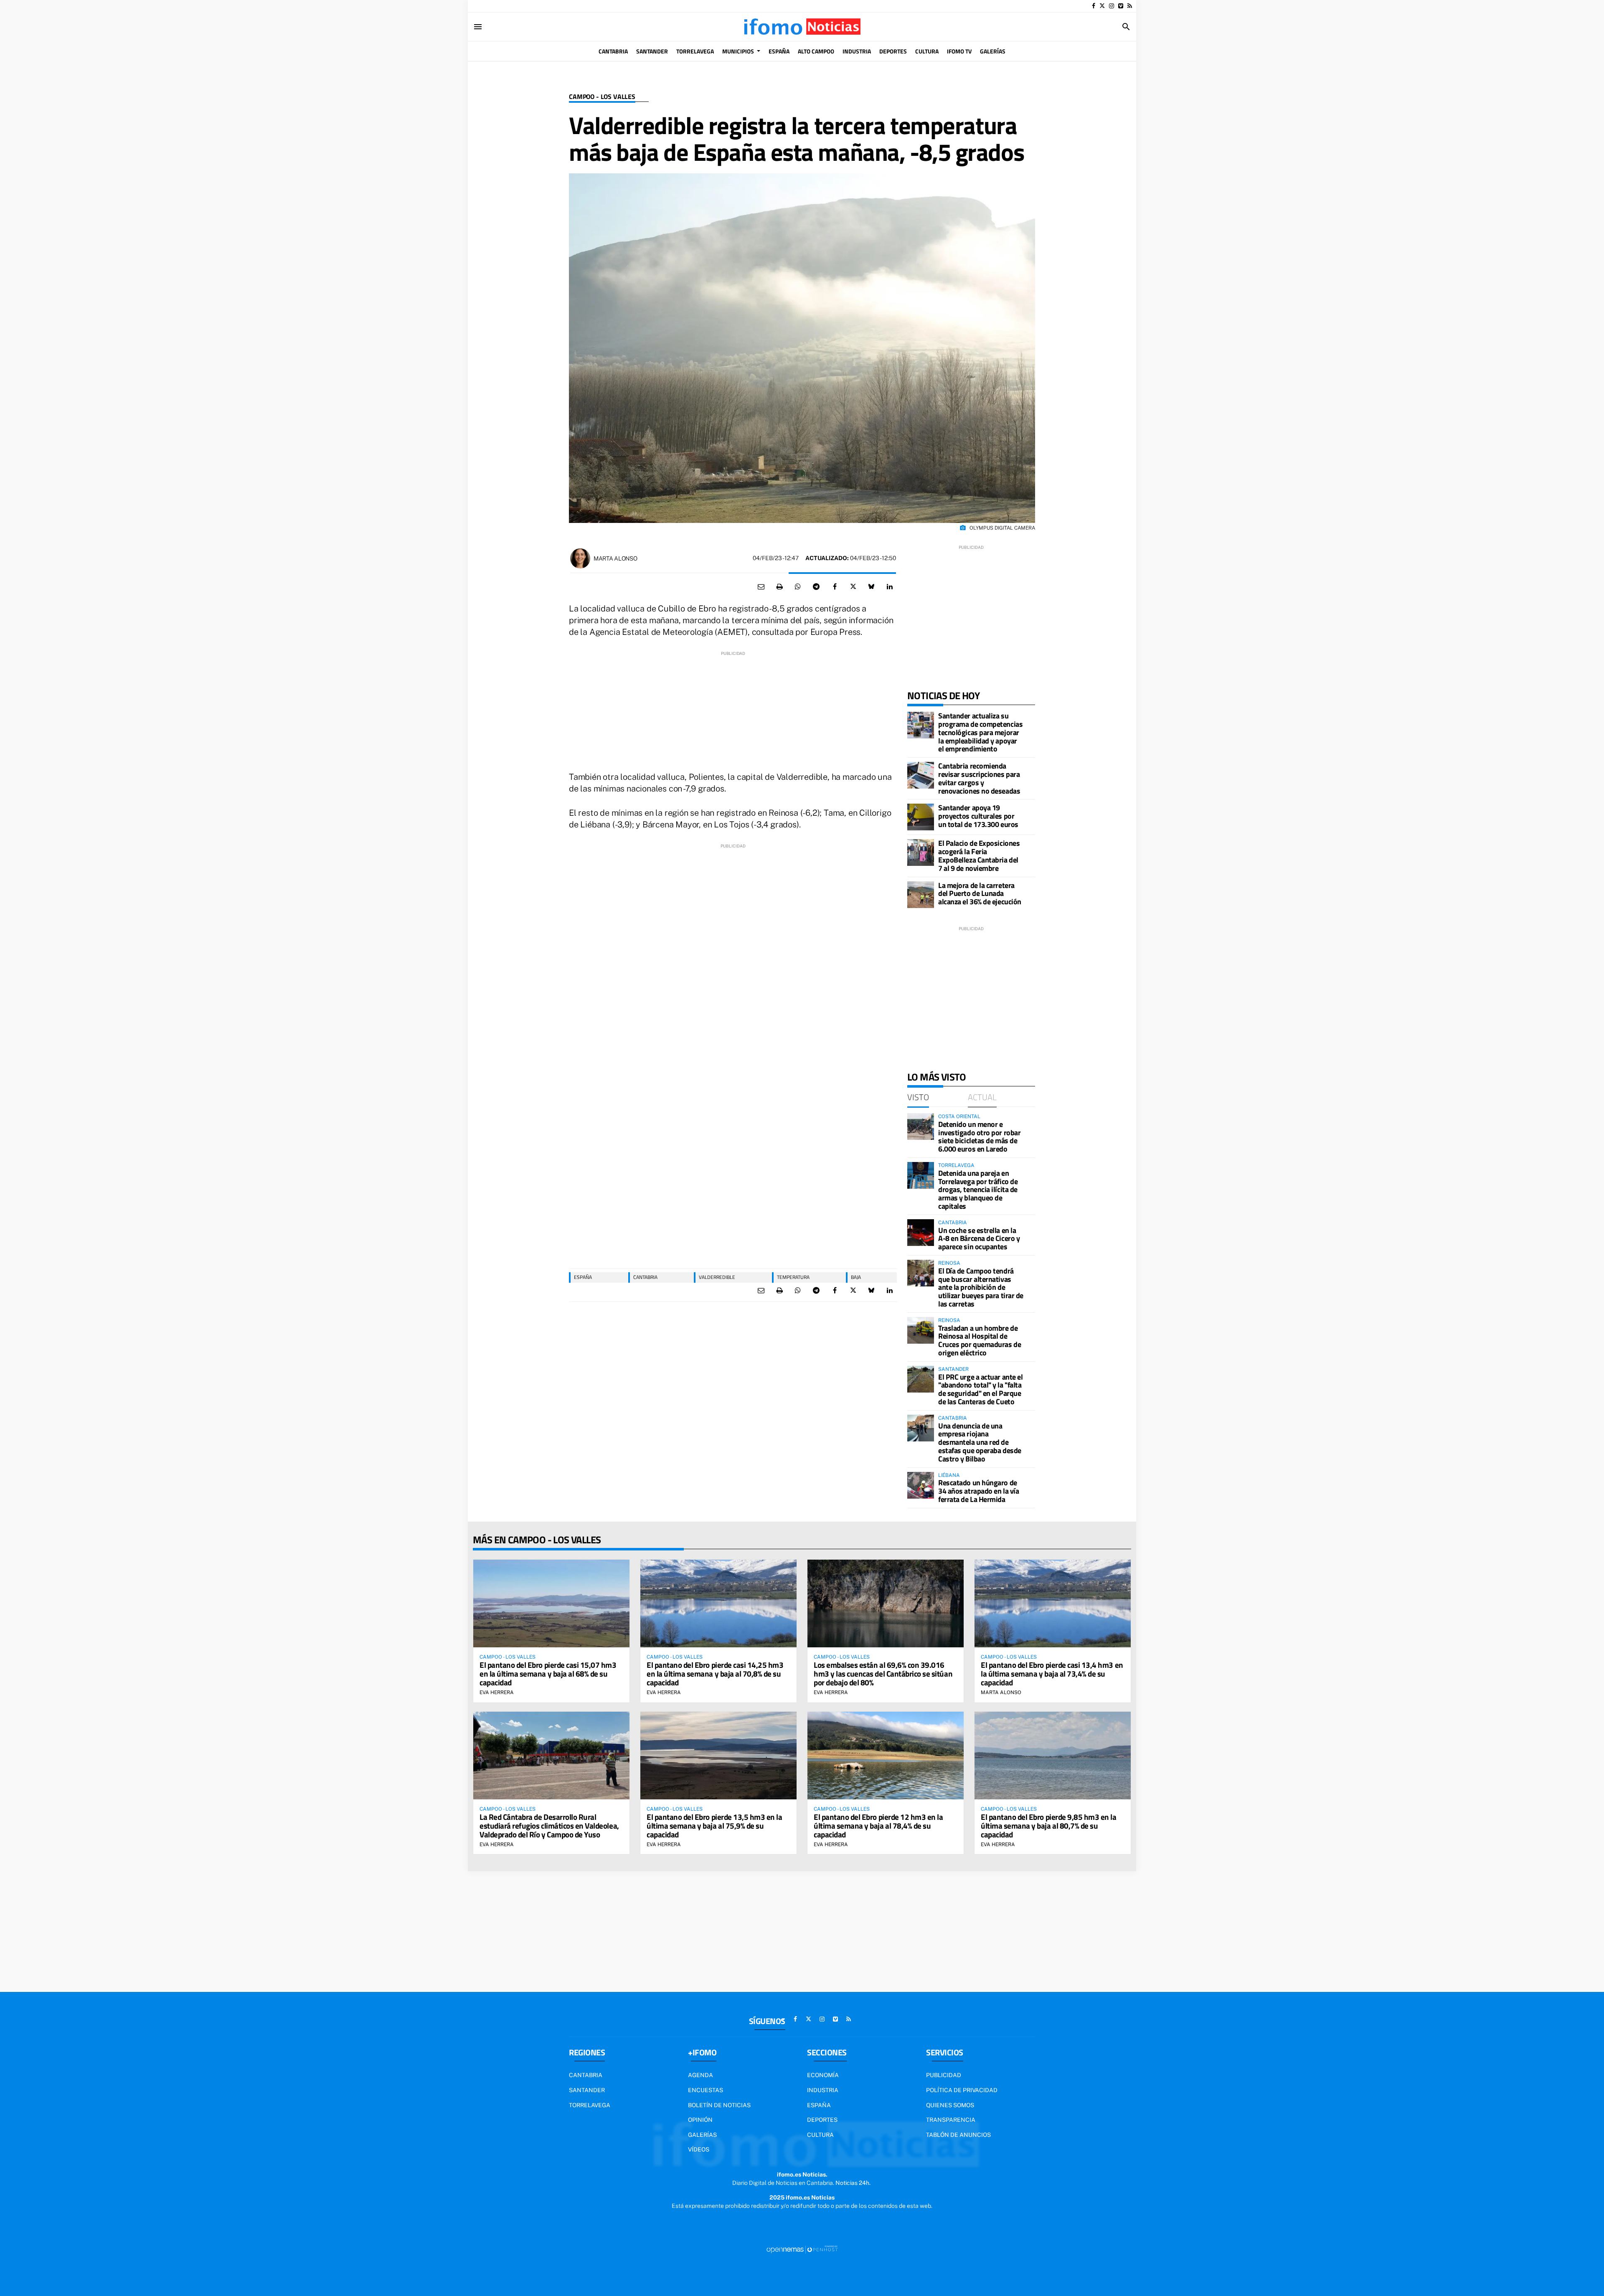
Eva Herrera (497, 1692)
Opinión (700, 2120)
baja (856, 1277)
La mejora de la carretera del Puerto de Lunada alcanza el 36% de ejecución (980, 894)
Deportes (822, 2120)
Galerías (702, 2135)
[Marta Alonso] (580, 558)
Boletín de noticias (719, 2105)
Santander (532, 6)
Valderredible (717, 1277)
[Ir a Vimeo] (1121, 6)
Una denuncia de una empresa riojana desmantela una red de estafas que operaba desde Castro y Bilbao (980, 1442)
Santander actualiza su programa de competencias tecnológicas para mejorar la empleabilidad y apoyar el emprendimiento (980, 732)
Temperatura (793, 1277)
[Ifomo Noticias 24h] (802, 27)
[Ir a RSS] (1130, 6)
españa (583, 1277)
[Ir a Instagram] (1112, 6)
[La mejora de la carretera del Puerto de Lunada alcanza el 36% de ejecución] (921, 895)
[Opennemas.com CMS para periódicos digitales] (802, 2249)
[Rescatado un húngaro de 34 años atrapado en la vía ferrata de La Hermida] (921, 1485)
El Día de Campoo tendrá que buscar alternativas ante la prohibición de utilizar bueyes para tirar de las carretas (981, 1287)
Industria (569, 6)
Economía (823, 2075)
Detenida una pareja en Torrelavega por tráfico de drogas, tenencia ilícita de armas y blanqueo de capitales (978, 1190)
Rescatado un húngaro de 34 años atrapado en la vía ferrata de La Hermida (978, 1491)
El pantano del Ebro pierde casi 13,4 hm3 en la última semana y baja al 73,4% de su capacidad (1052, 1673)
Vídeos (699, 2149)
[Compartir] (798, 587)
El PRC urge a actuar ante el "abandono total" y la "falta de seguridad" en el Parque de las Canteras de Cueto (980, 1389)
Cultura (820, 2135)
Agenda (700, 2075)
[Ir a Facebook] (1094, 6)
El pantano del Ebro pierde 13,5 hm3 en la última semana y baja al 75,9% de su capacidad (714, 1825)
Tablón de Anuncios (958, 2135)
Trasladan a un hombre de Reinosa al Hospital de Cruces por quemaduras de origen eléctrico (980, 1340)
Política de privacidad (962, 2090)
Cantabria (645, 1277)
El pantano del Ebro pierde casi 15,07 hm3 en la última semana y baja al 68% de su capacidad (548, 1673)
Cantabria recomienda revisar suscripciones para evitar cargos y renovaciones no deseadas (979, 778)
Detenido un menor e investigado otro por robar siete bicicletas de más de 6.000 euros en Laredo (979, 1137)
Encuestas (706, 2090)
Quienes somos (950, 2105)
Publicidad (944, 2075)
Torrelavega (490, 6)
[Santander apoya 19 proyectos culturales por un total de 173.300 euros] (921, 817)
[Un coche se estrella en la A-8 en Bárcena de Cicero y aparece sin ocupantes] (921, 1233)
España (819, 2105)
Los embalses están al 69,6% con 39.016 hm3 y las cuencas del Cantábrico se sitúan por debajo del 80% (883, 1673)
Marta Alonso (615, 558)
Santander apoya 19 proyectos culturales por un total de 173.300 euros (978, 816)
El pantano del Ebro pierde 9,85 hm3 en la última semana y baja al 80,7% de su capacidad (1049, 1825)
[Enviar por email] (761, 587)
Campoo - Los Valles (602, 97)
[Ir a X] (1102, 6)
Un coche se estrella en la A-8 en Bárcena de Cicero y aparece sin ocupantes (979, 1239)
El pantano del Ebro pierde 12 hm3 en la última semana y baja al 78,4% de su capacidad (878, 1825)
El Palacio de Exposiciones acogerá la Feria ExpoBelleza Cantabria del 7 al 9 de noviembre (979, 855)
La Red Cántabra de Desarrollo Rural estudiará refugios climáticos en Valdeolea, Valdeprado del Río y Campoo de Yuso (549, 1825)
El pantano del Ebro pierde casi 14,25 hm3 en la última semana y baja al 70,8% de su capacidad (715, 1673)
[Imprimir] (779, 587)
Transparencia (951, 2120)
